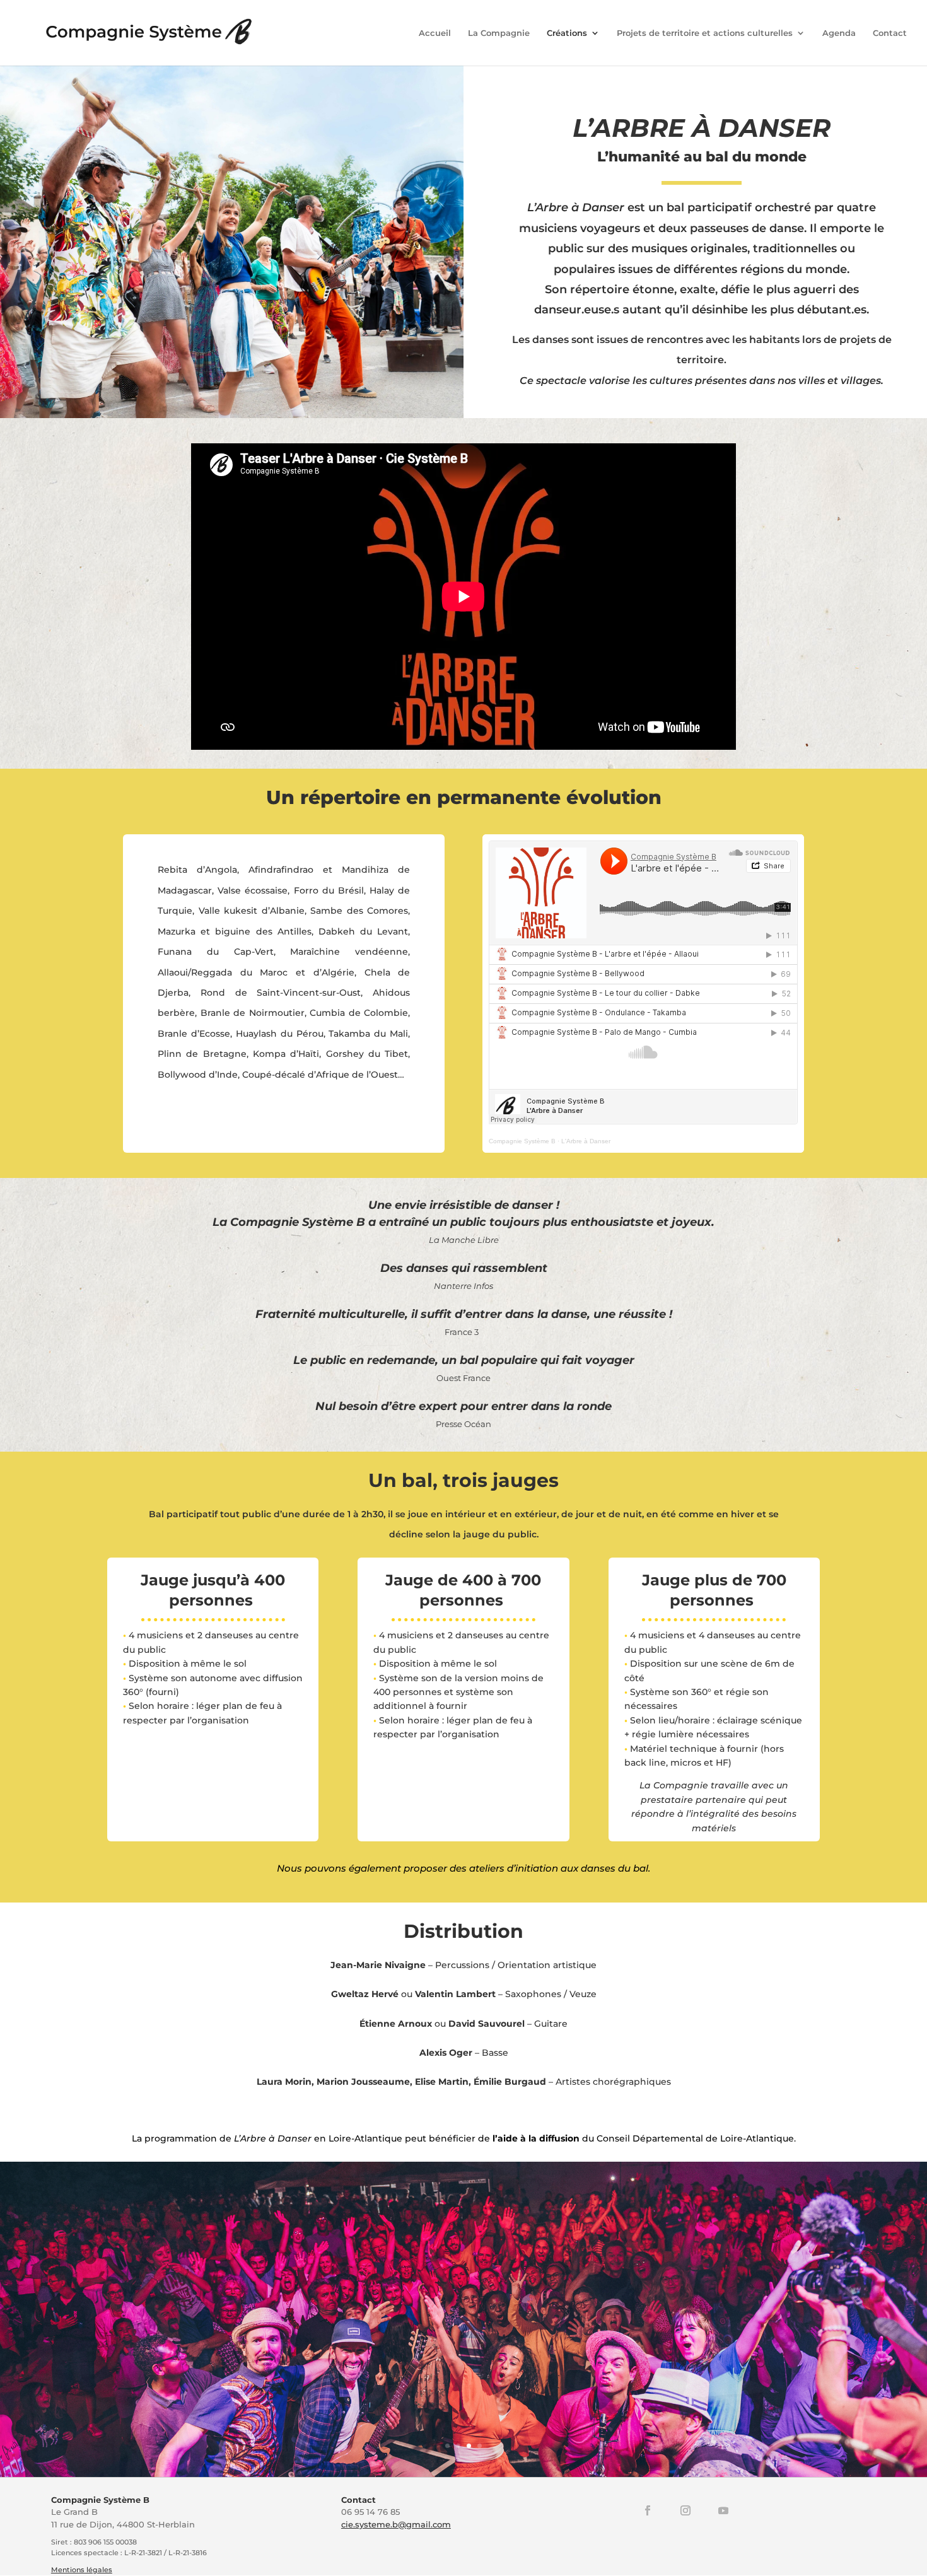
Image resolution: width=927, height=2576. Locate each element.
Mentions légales (82, 2570)
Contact (890, 33)
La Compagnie (499, 33)
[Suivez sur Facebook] (648, 2510)
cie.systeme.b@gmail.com (396, 2524)
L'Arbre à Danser (586, 1141)
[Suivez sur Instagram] (685, 2510)
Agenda (839, 33)
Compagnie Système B (522, 1141)
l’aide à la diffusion (536, 2138)
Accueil (435, 33)
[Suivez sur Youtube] (723, 2510)
